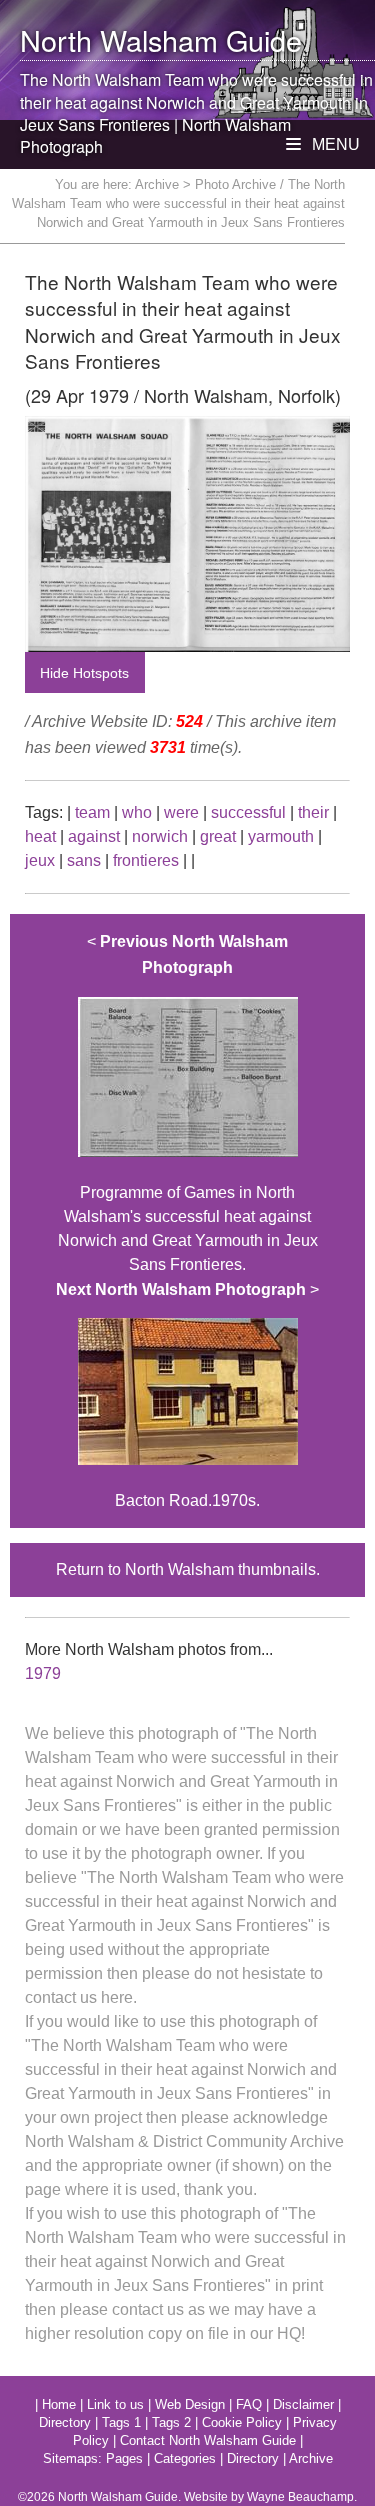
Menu (334, 144)
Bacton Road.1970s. (187, 1395)
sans (84, 860)
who (137, 812)
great (218, 836)
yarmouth (281, 836)
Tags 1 (121, 2422)
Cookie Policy (242, 2422)
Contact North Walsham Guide (208, 2440)
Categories (185, 2458)
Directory (65, 2422)
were (181, 812)
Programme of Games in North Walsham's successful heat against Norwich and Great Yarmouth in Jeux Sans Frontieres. (188, 1102)
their (313, 812)
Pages (124, 2458)
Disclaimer (303, 2404)
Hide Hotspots (84, 673)
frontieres (146, 860)
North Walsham (119, 39)
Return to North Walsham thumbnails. (188, 1569)
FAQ (249, 2404)
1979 (43, 1673)
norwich (160, 836)
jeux (40, 860)
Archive (157, 184)
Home (59, 2404)
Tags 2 (171, 2422)
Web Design (190, 2404)
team (92, 812)
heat (40, 836)
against (94, 836)
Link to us (115, 2404)
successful (248, 812)
